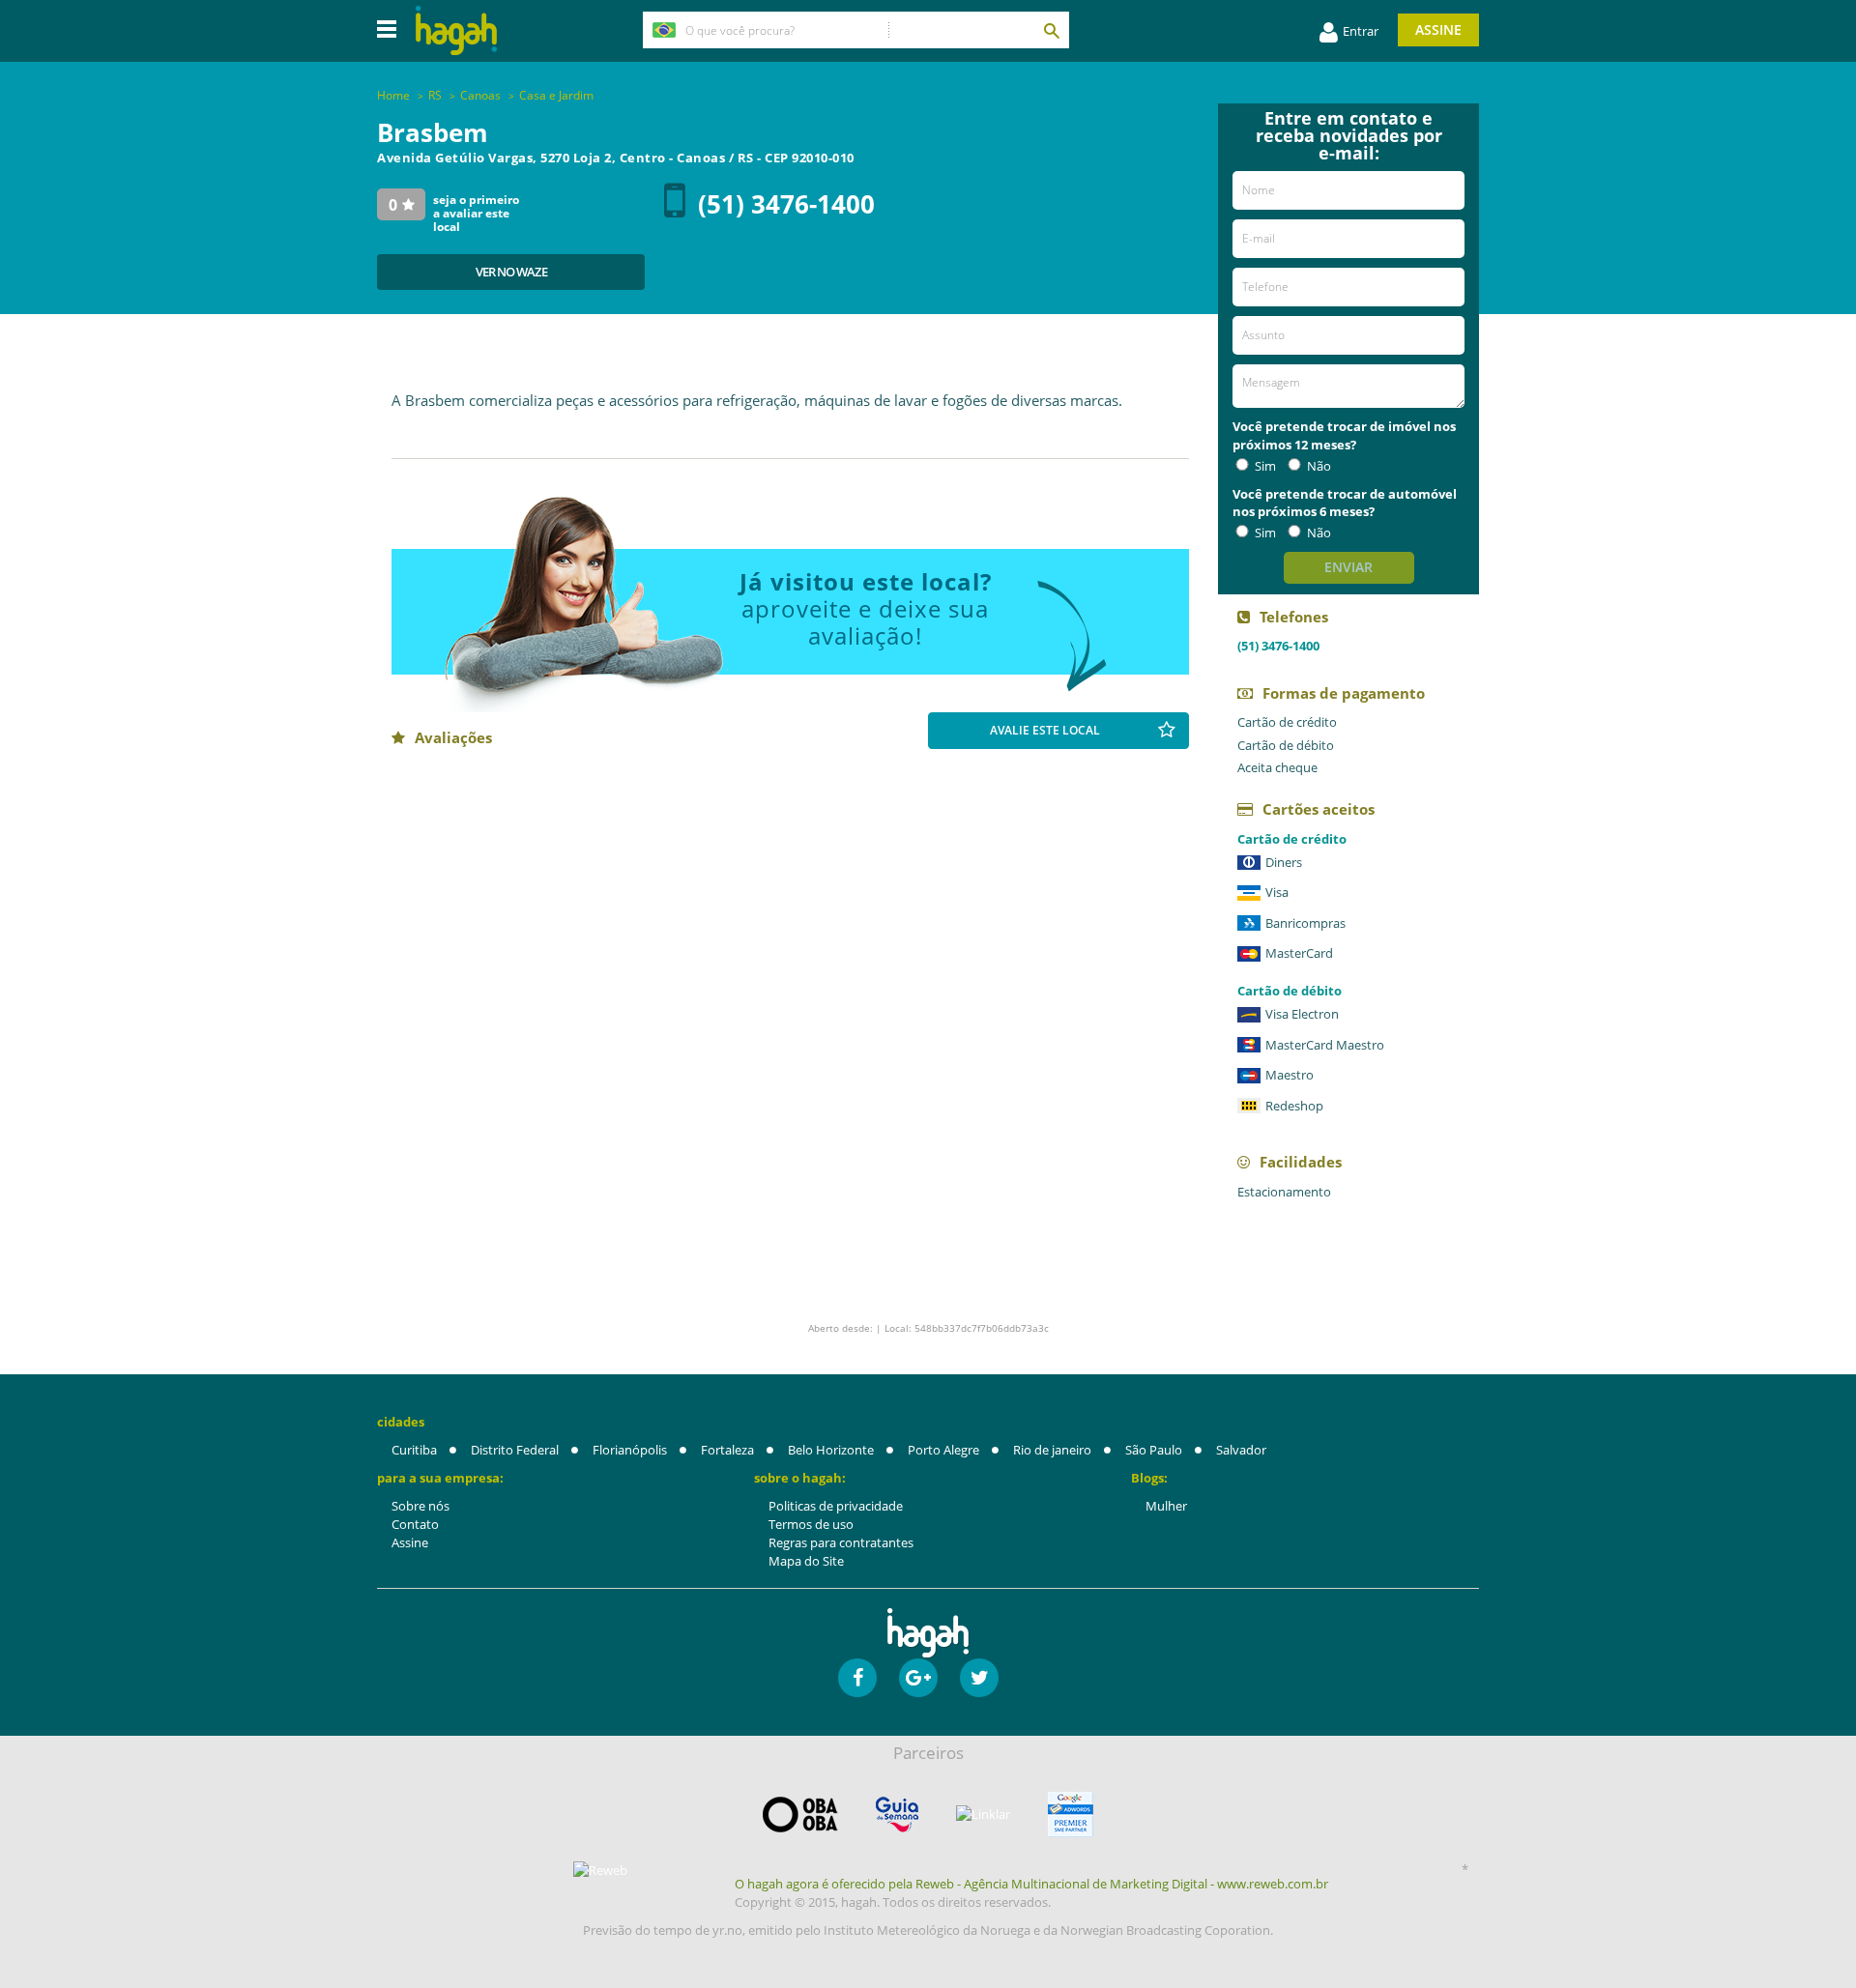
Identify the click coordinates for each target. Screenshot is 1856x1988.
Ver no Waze (511, 272)
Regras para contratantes (841, 1542)
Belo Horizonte (831, 1450)
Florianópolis (630, 1450)
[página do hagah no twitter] (979, 1678)
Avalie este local (1045, 730)
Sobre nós (420, 1506)
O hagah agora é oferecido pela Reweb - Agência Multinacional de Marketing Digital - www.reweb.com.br (1031, 1884)
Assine (1438, 29)
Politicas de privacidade (836, 1506)
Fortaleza (727, 1450)
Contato (415, 1524)
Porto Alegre (943, 1450)
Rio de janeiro (1052, 1450)
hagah (456, 30)
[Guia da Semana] (897, 1815)
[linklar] (983, 1815)
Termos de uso (811, 1524)
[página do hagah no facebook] (857, 1678)
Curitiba (414, 1450)
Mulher (1166, 1506)
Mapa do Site (806, 1561)
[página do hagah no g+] (918, 1678)
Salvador (1241, 1450)
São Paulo (1154, 1450)
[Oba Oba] (800, 1815)
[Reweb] (601, 1870)
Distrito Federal (515, 1450)
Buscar (1051, 30)
